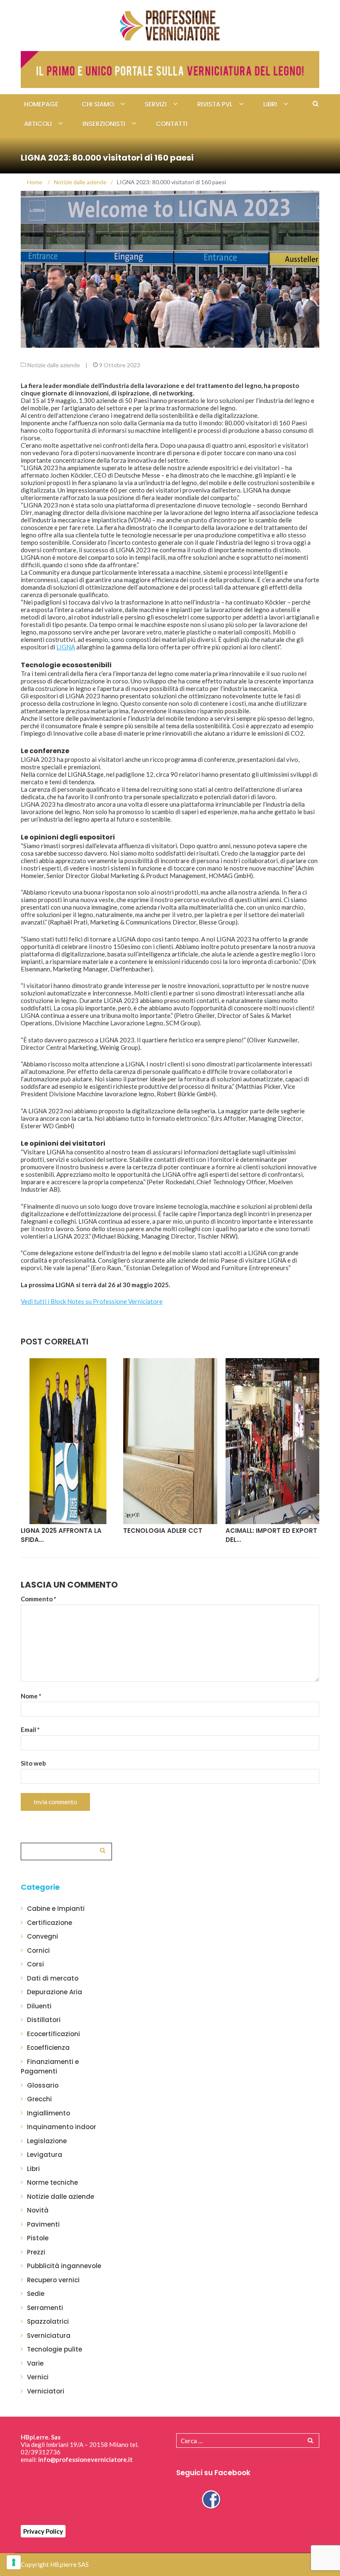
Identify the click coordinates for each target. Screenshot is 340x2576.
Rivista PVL (215, 104)
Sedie (36, 2294)
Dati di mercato (53, 1978)
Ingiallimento (49, 2113)
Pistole (38, 2238)
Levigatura (45, 2155)
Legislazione (47, 2141)
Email (30, 1730)
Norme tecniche (52, 2182)
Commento (39, 1599)
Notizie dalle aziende (54, 365)
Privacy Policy (43, 2531)
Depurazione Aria (55, 1992)
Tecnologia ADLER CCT (60, 1531)
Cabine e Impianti (56, 1909)
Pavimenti (43, 2224)
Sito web (33, 1763)
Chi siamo (98, 104)
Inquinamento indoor (62, 2127)
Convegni (42, 1936)
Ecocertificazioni (53, 2034)
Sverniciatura (49, 2336)
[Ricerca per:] (66, 1850)
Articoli (38, 124)
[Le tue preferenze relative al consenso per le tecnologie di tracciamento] (14, 2562)
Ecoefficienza (48, 2048)
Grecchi (39, 2099)
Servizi (156, 104)
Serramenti (45, 2308)
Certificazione (50, 1923)
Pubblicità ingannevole (64, 2266)
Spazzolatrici (48, 2321)
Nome (31, 1696)
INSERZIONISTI (104, 124)
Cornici (38, 1950)
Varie (35, 2363)
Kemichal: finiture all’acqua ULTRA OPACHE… (270, 1535)
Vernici (38, 2377)
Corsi (35, 1964)
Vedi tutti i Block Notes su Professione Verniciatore (92, 1301)
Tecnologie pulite (55, 2349)
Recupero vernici (53, 2280)
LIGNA (66, 647)
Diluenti (39, 2006)
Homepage (41, 104)
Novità (38, 2210)
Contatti (172, 124)
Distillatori (44, 2020)
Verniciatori (46, 2391)
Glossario (43, 2085)
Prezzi (36, 2252)
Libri (270, 104)
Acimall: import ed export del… (169, 1535)
